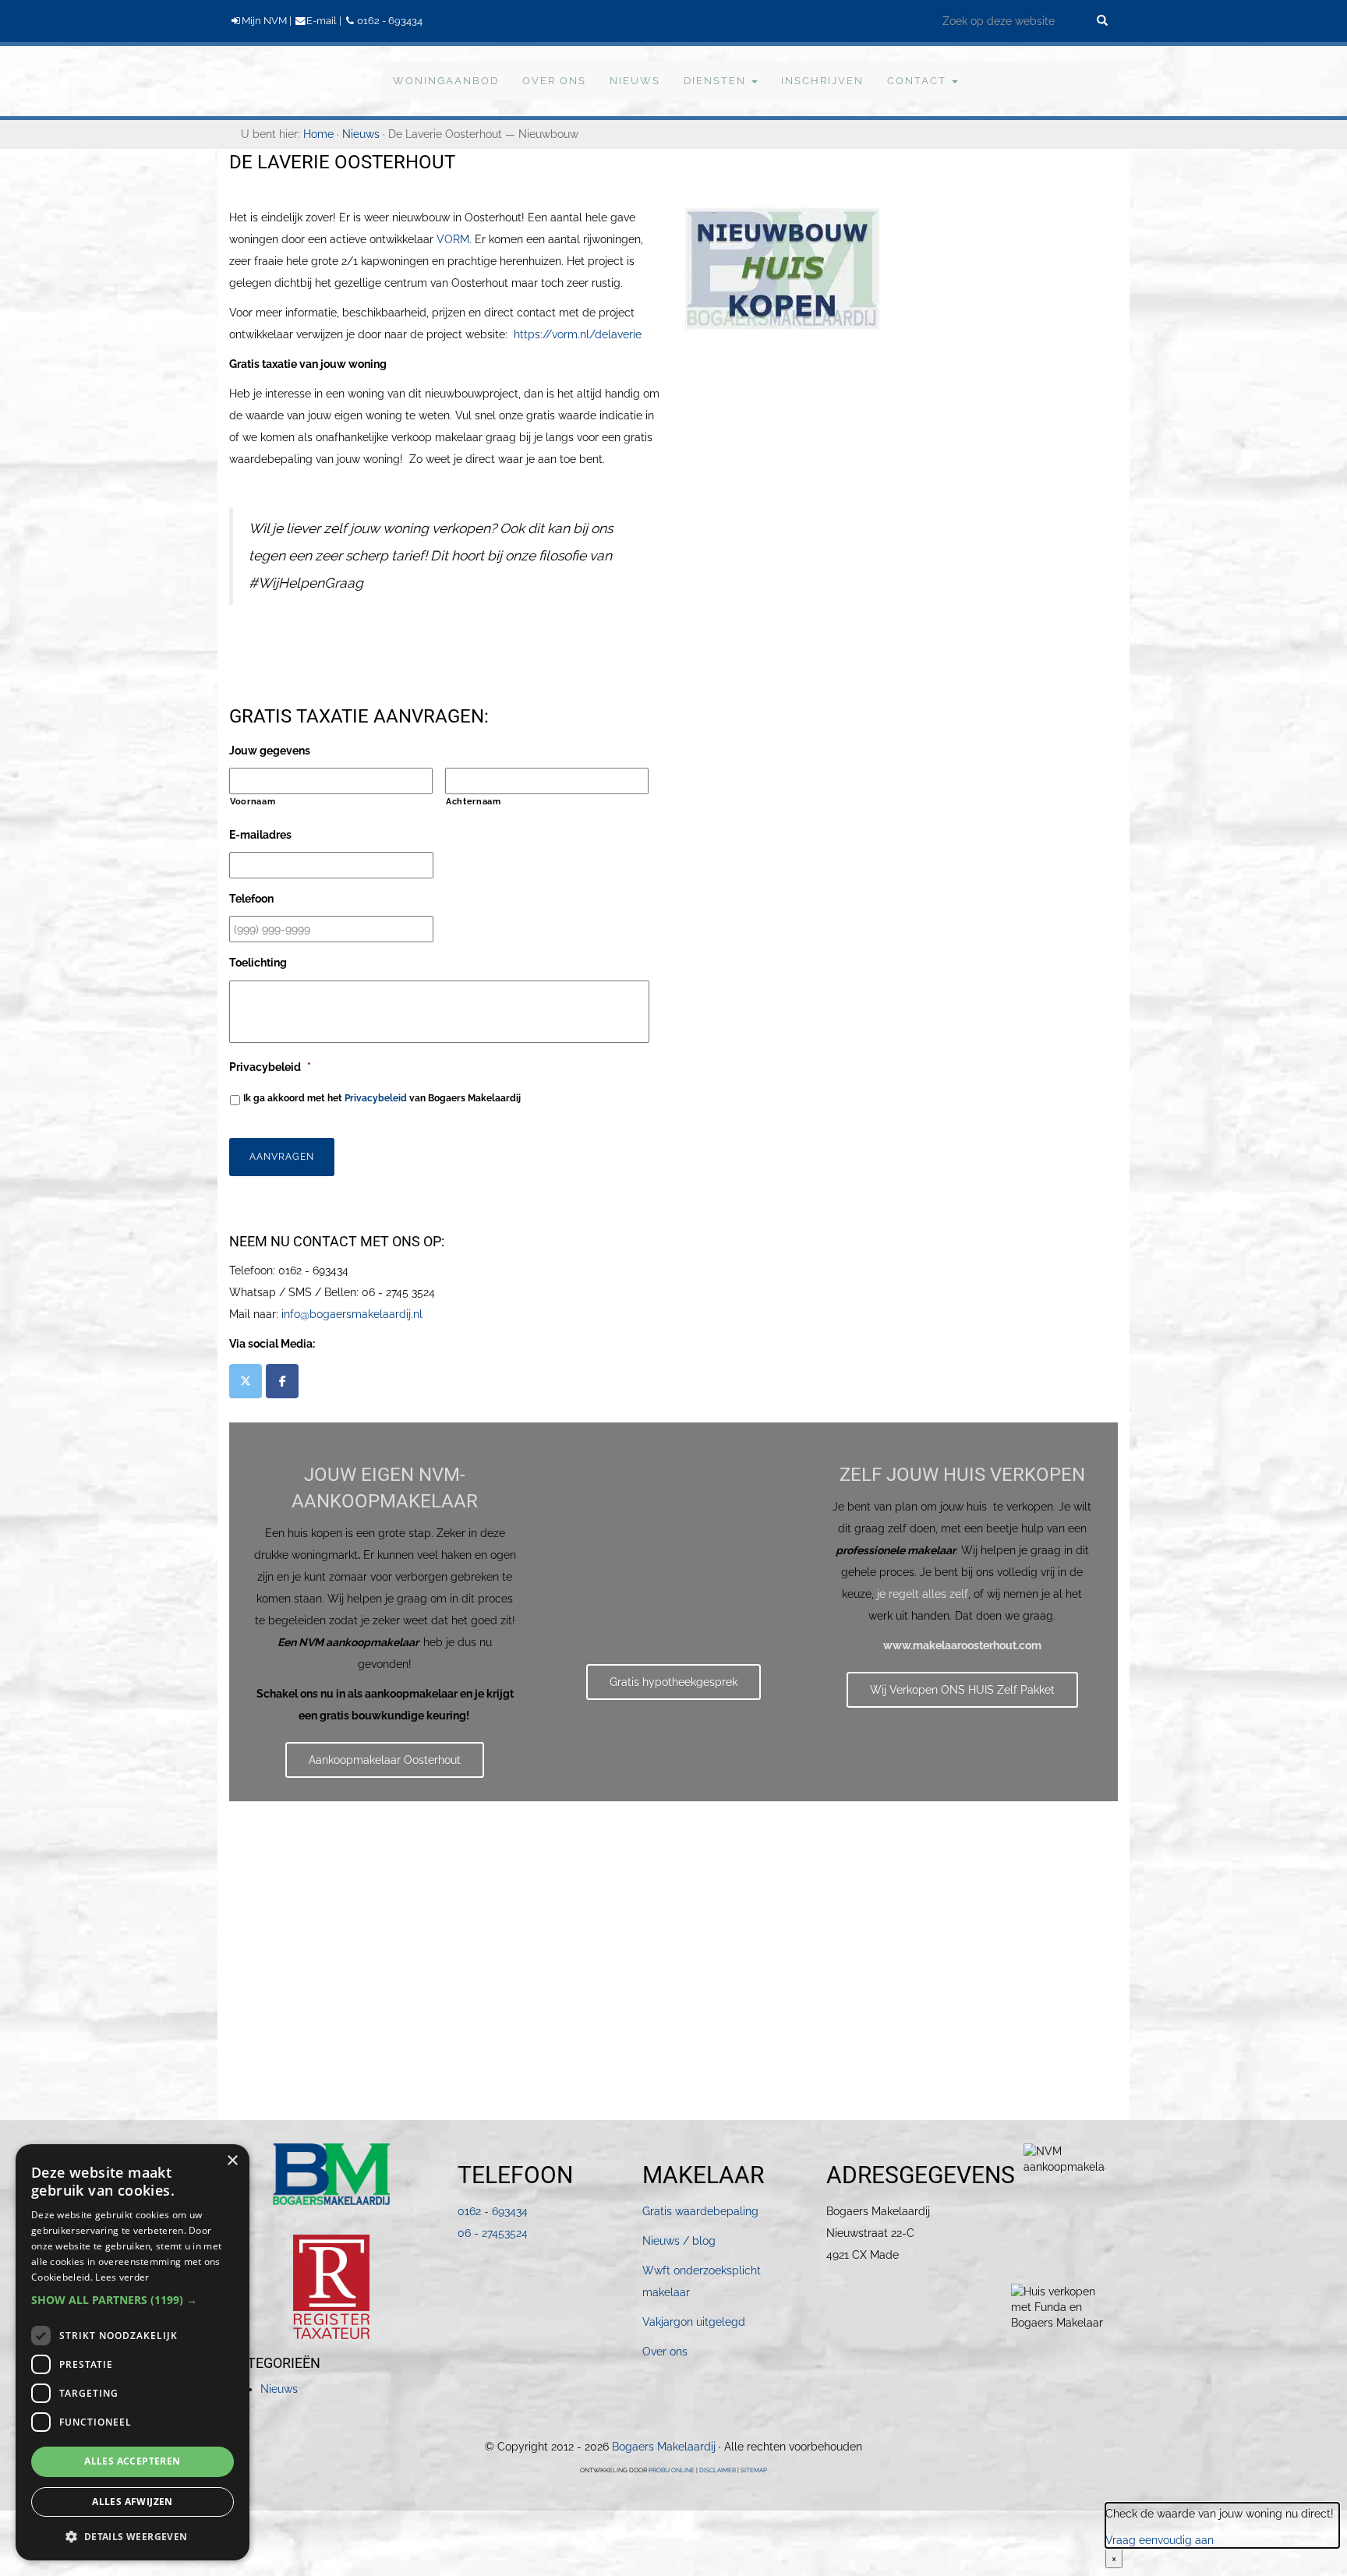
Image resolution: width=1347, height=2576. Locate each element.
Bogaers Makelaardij (258, 80)
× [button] (232, 2161)
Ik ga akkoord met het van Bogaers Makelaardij (382, 1098)
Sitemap (754, 2470)
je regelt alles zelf (923, 1594)
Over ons (665, 2352)
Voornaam (253, 801)
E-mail (322, 21)
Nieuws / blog (679, 2241)
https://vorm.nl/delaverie (578, 334)
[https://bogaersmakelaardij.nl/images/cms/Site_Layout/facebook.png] (282, 1381)
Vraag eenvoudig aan (1160, 2540)
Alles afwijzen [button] (133, 2502)
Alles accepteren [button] (132, 2461)
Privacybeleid (376, 1098)
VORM (453, 239)
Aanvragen (282, 1157)
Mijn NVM (264, 21)
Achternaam (474, 801)
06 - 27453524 (493, 2233)
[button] (133, 2300)
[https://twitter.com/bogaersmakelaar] (246, 1381)
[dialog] (133, 2352)
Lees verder (122, 2277)
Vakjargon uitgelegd (694, 2322)
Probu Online (672, 2470)
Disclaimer (718, 2470)
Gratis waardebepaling (700, 2211)
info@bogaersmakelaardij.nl (352, 1314)
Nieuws (279, 2389)
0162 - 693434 (389, 21)
